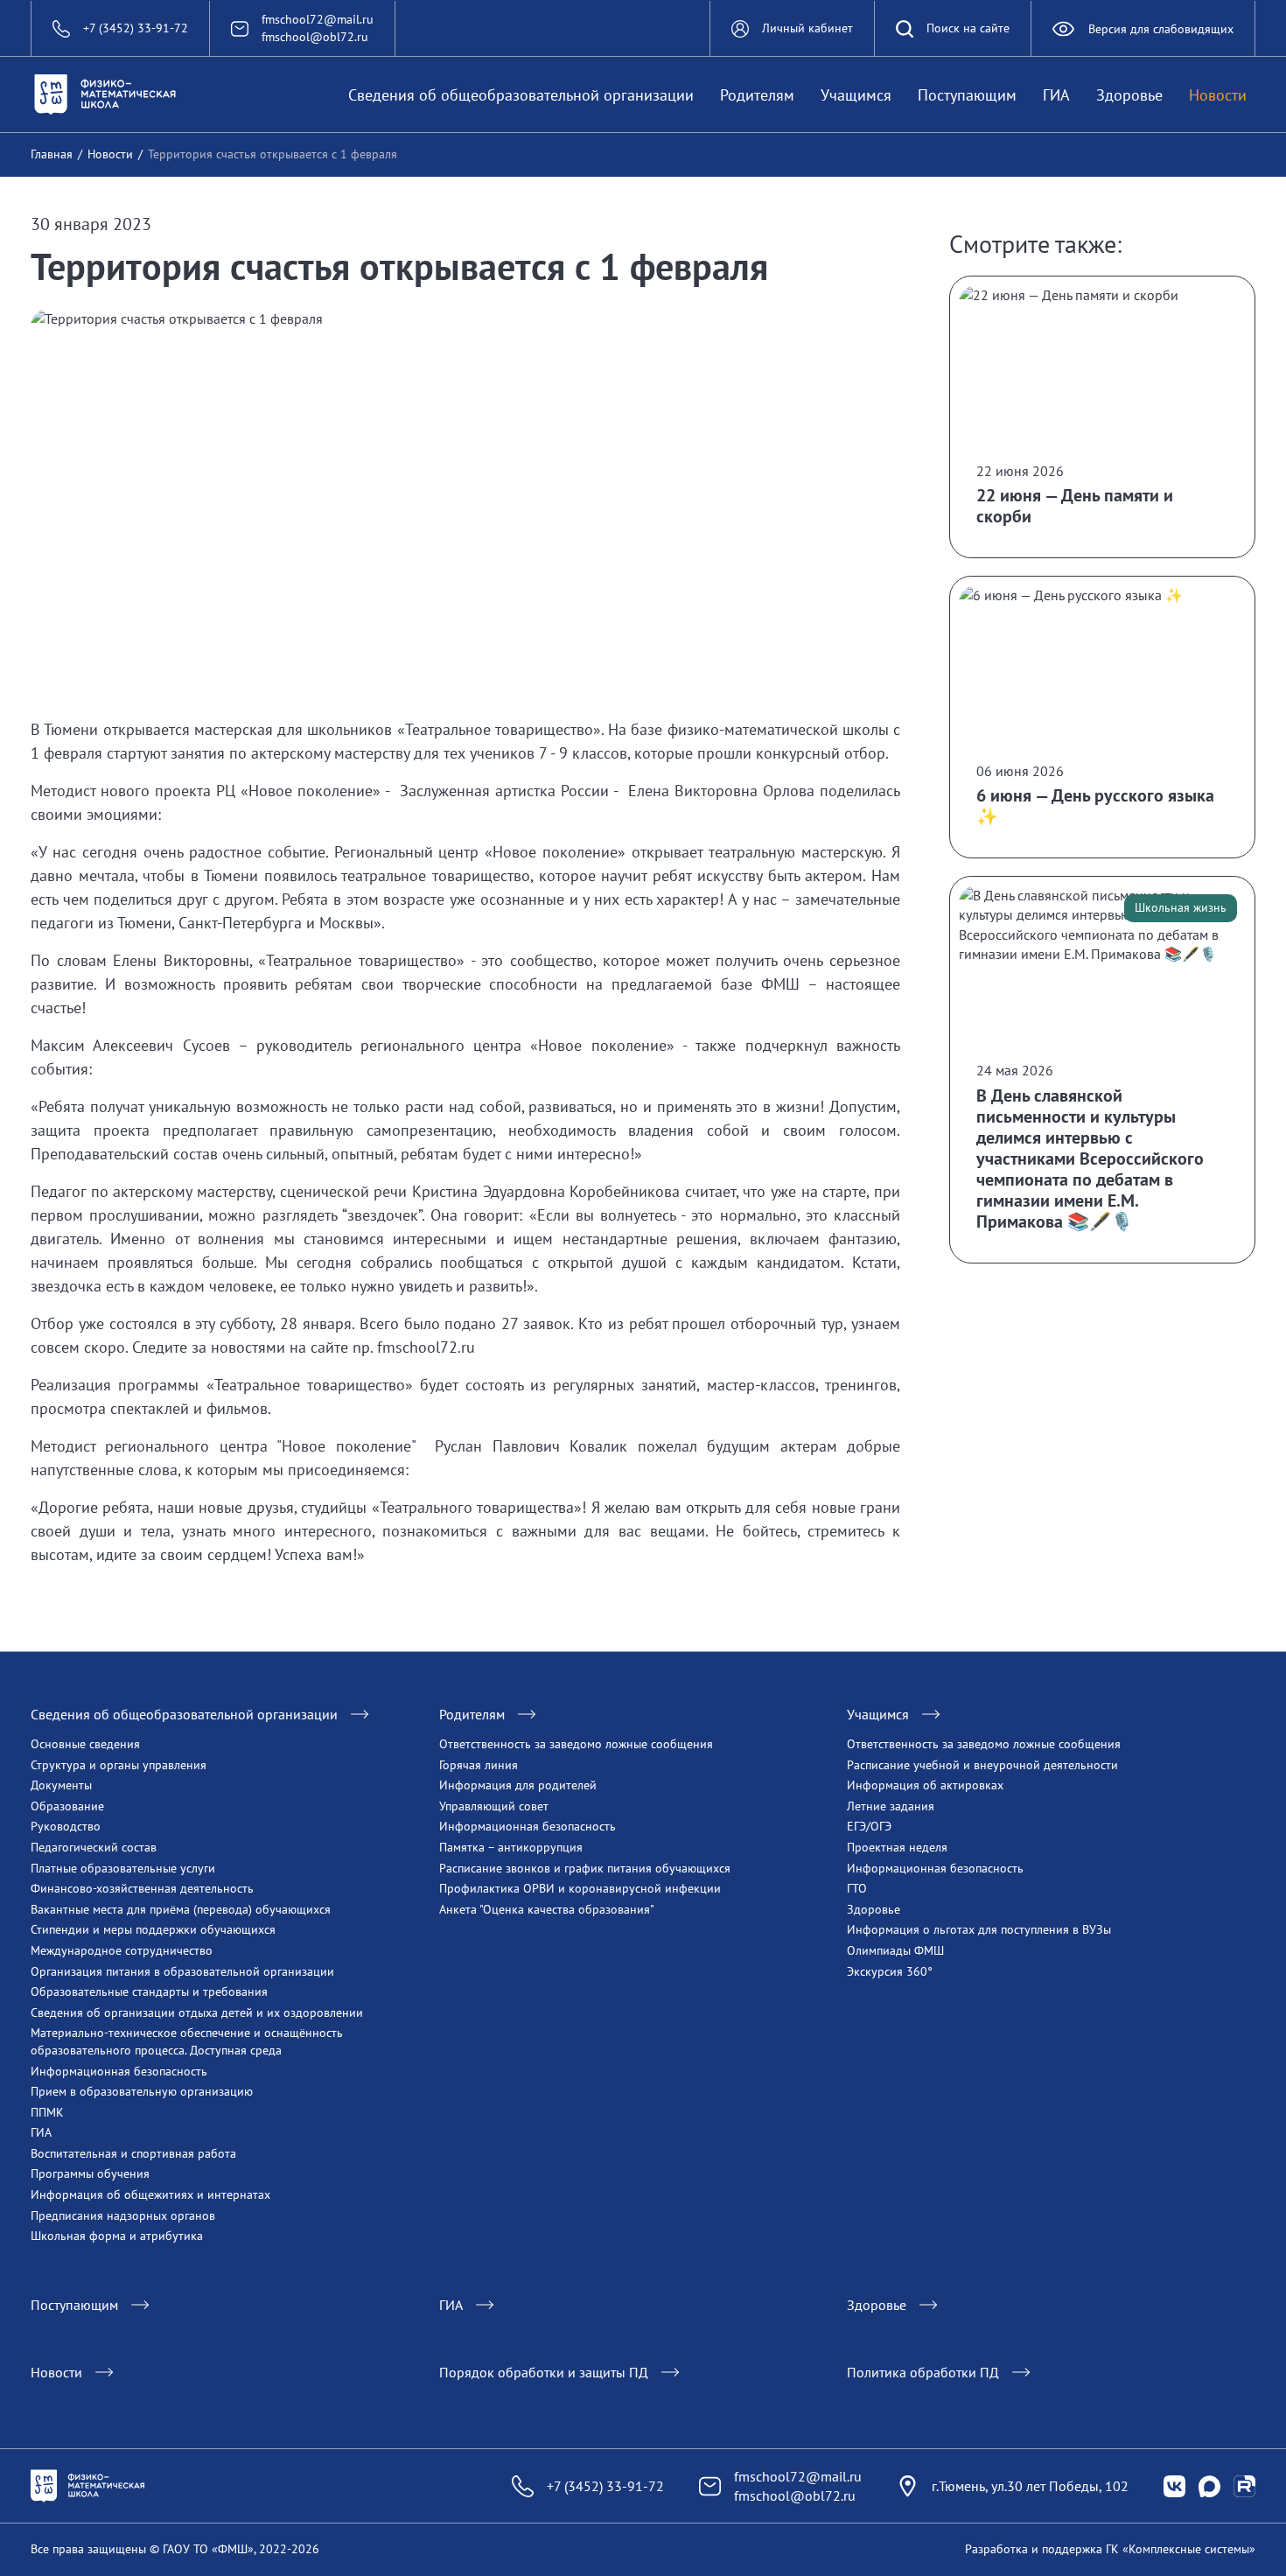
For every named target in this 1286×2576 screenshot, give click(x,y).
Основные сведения (85, 1744)
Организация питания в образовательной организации (182, 1971)
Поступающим (967, 95)
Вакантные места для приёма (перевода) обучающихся (181, 1909)
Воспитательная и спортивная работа (133, 2153)
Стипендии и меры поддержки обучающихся (153, 1929)
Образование (67, 1806)
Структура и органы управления (119, 1765)
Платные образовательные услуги (123, 1868)
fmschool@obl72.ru (315, 37)
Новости (1218, 95)
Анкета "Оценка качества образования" (547, 1909)
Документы (61, 1785)
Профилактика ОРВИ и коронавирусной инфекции (580, 1888)
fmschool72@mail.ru (318, 19)
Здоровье (1129, 95)
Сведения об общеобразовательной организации (521, 95)
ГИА (1056, 95)
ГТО (857, 1888)
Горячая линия (479, 1765)
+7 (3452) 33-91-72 (605, 2486)
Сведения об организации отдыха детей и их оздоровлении (197, 2012)
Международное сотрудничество (122, 1950)
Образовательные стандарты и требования (149, 1991)
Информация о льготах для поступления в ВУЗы (979, 1929)
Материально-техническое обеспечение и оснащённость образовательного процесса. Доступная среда (187, 2041)
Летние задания (891, 1806)
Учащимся (856, 95)
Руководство (66, 1826)
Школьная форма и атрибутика (117, 2236)
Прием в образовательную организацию (142, 2091)
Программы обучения (90, 2173)
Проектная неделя (897, 1847)
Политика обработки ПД (923, 2372)
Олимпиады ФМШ (895, 1950)
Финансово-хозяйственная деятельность (142, 1888)
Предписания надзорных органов (123, 2215)
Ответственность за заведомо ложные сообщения (576, 1744)
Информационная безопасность (119, 2071)
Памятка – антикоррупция (511, 1847)
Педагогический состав (94, 1847)
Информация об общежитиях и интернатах (150, 2194)
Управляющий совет (494, 1806)
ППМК (47, 2112)
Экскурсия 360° (890, 1971)
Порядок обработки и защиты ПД (544, 2372)
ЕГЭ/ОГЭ (869, 1826)
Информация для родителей (518, 1785)
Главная (52, 154)
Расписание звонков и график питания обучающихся (585, 1868)
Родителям (757, 95)
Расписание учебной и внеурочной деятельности (982, 1765)
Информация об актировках (925, 1785)
